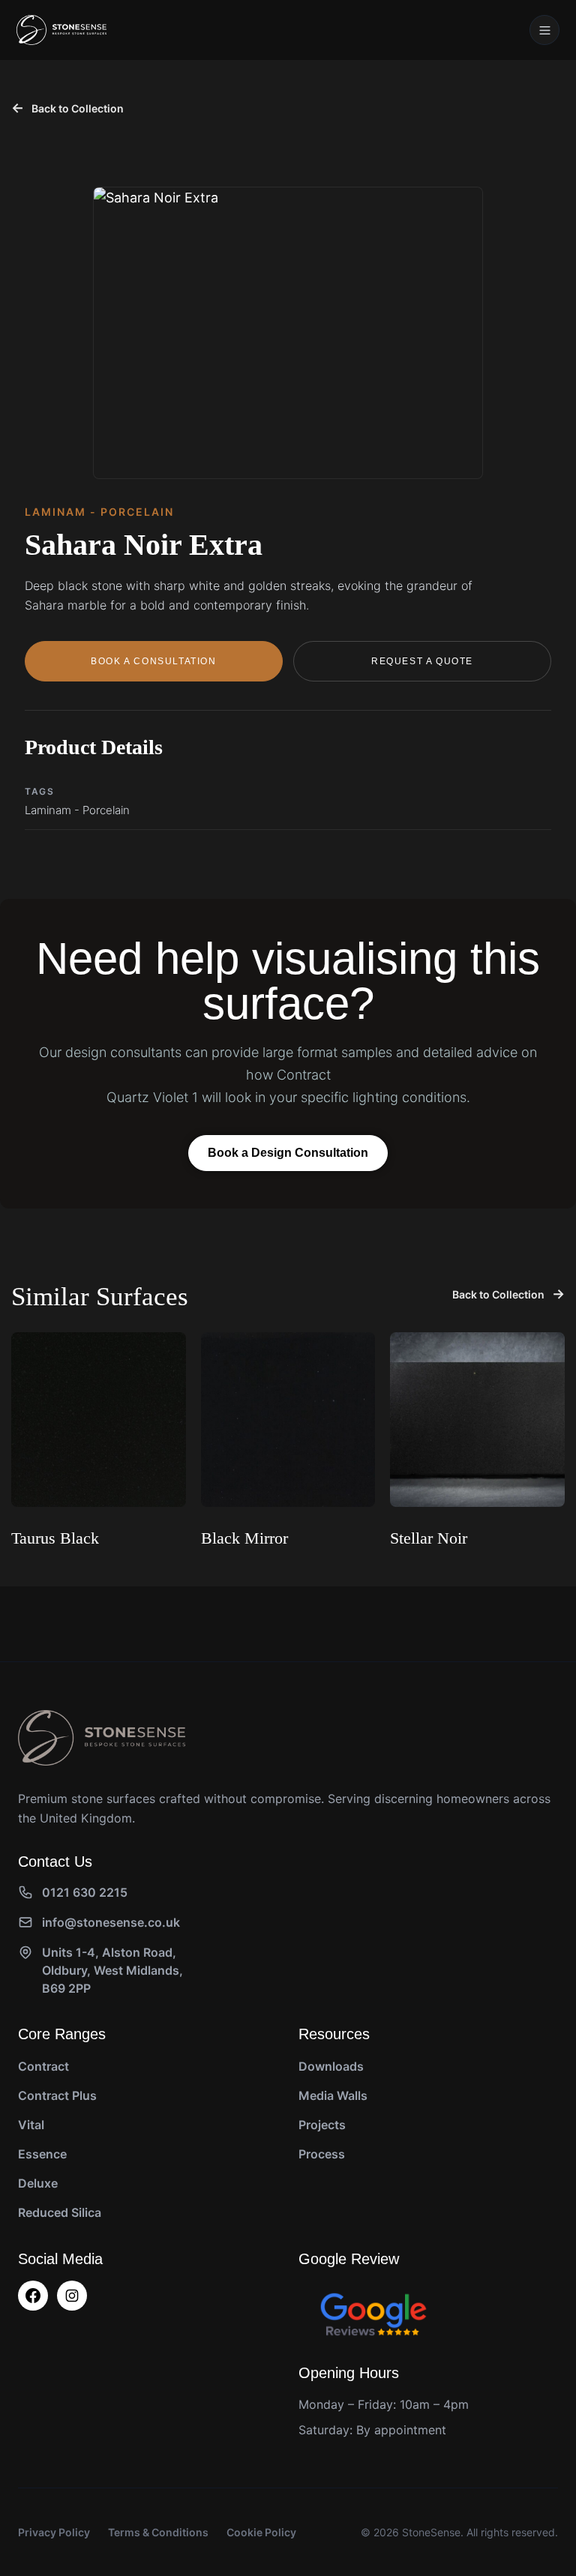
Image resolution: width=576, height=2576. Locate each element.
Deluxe (38, 2183)
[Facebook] (33, 2296)
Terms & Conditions (158, 2532)
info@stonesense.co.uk (111, 1922)
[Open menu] (544, 30)
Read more (46, 1577)
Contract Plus (57, 2095)
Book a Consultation (153, 661)
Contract (43, 2066)
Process (322, 2154)
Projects (322, 2125)
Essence (42, 2154)
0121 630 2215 (85, 1892)
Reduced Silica (60, 2212)
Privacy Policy (54, 2532)
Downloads (331, 2066)
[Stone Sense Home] (61, 30)
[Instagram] (72, 2296)
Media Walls (333, 2095)
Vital (31, 2125)
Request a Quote (422, 661)
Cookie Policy (261, 2532)
